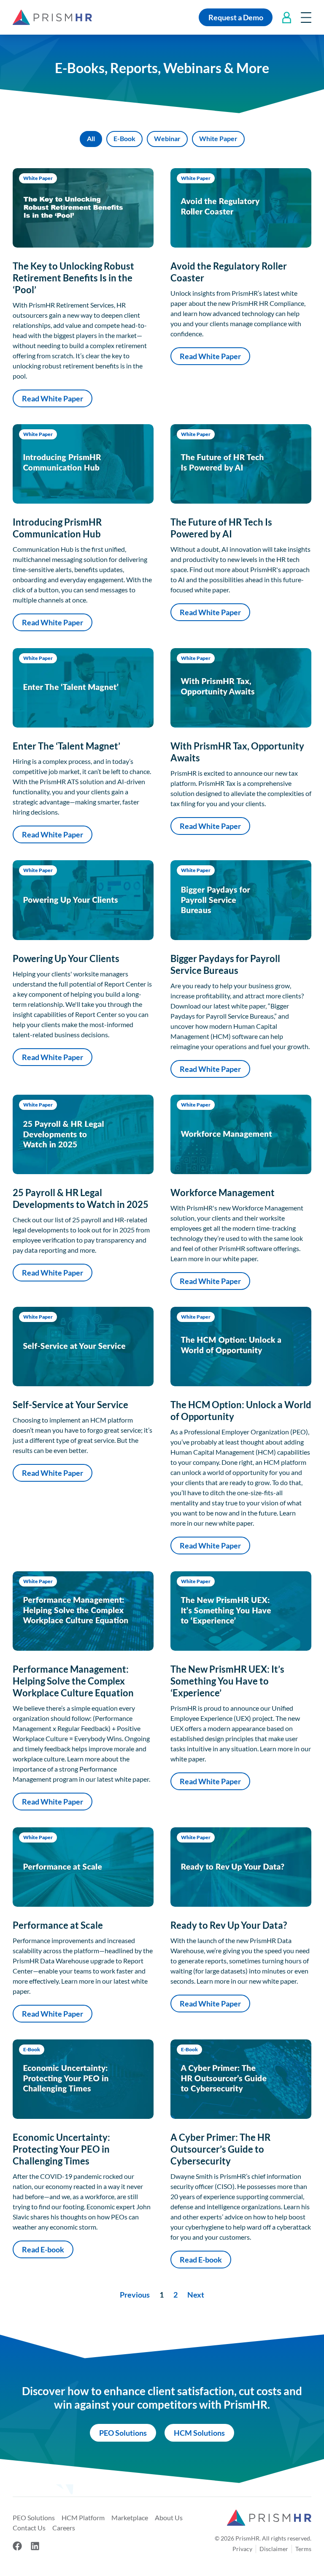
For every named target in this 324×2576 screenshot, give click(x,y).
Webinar (167, 138)
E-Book (124, 138)
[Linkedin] (35, 2546)
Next (196, 2295)
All (91, 138)
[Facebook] (17, 2546)
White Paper (218, 138)
